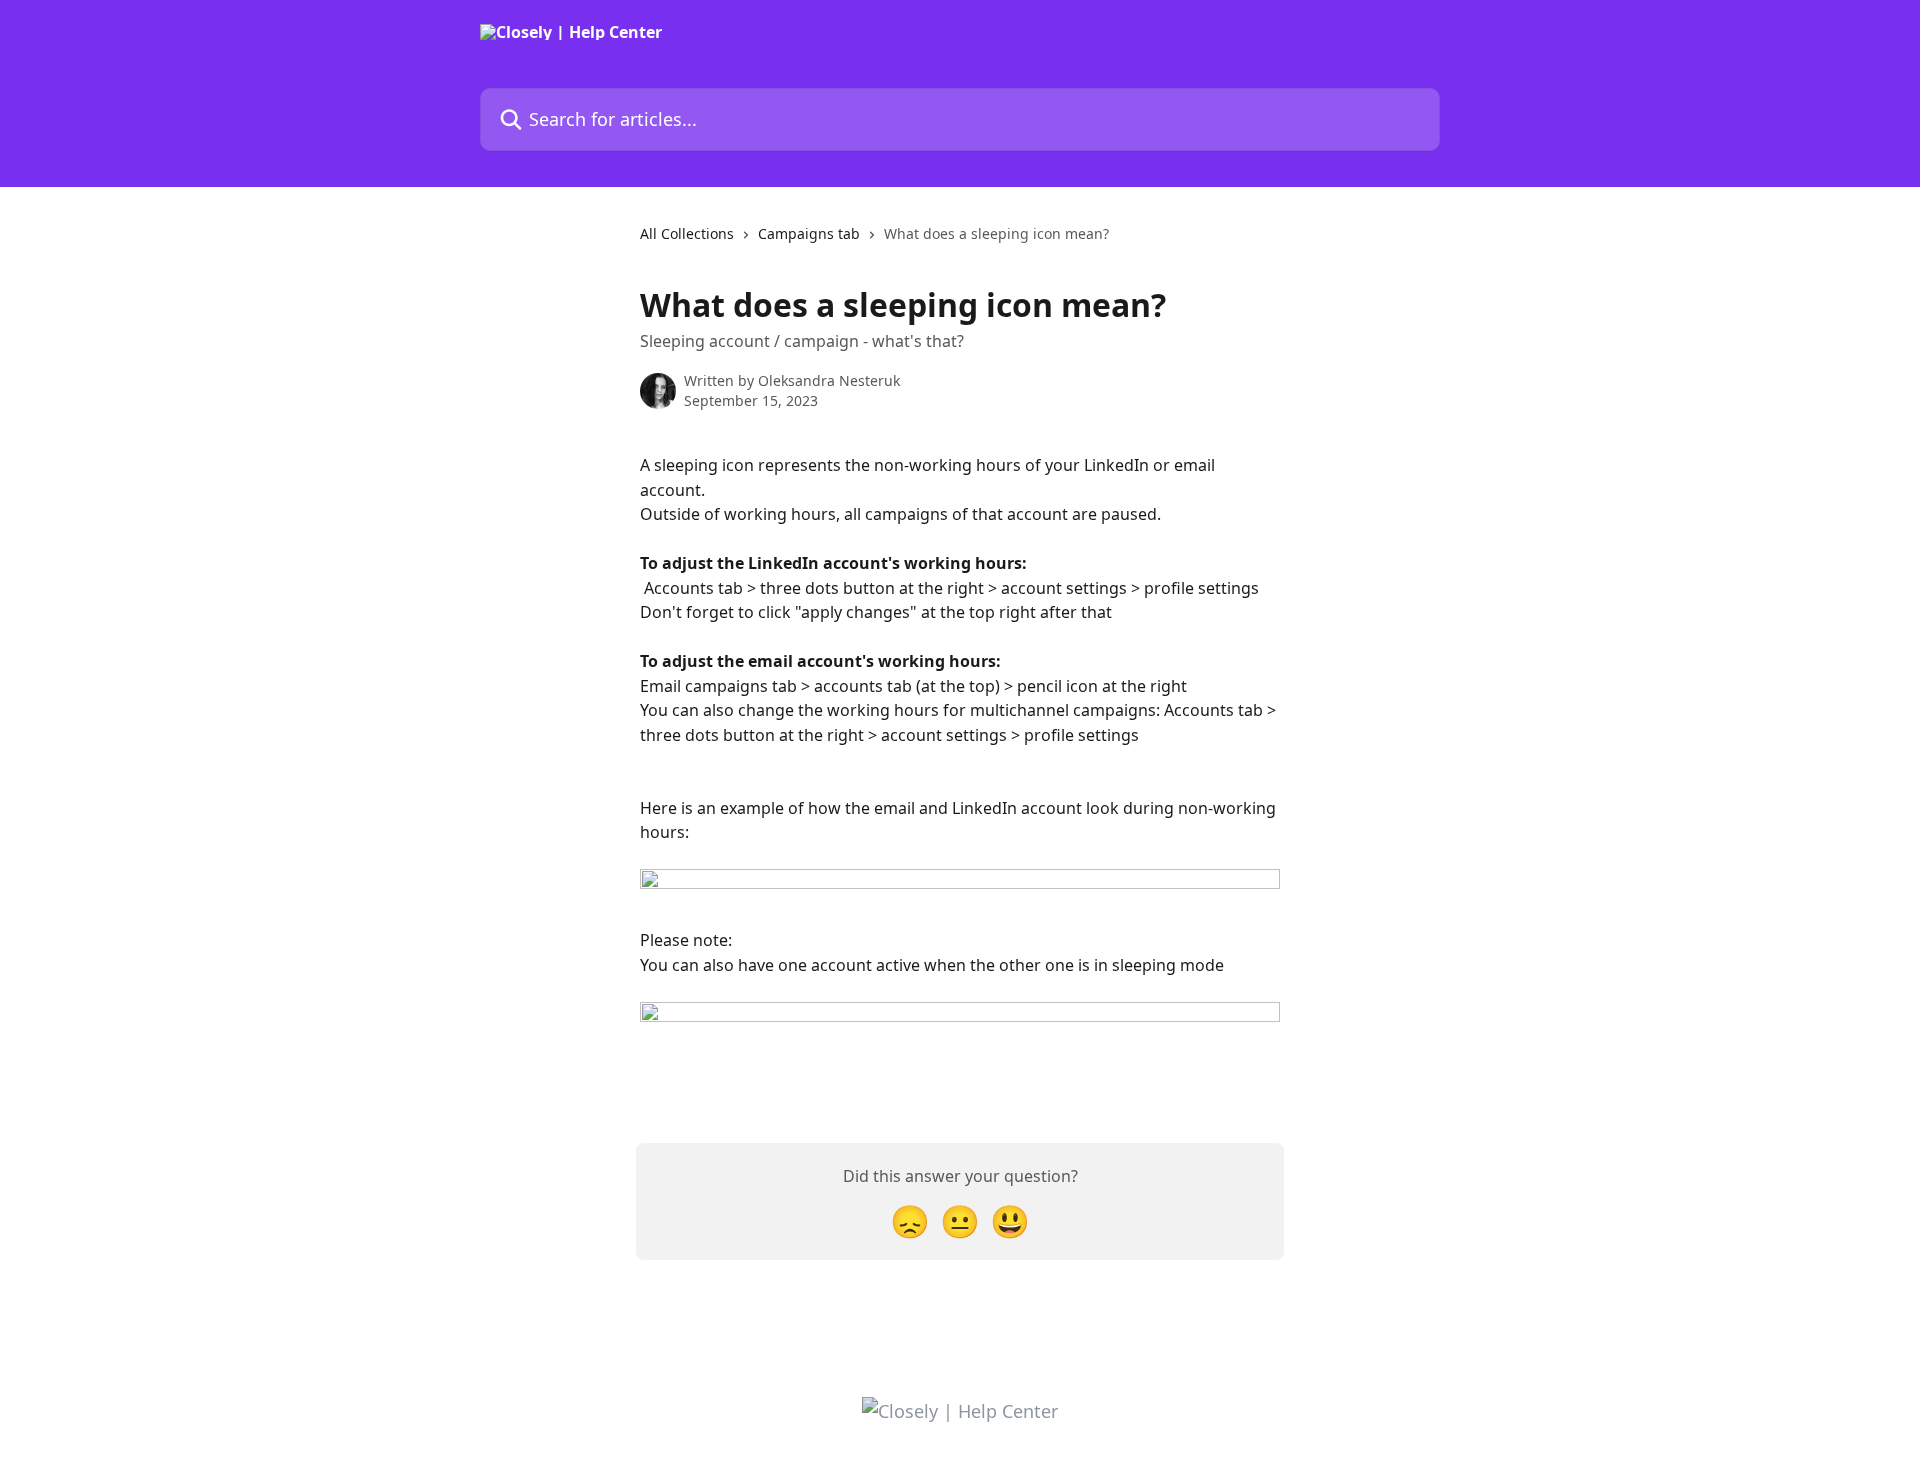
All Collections (687, 233)
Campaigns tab (809, 233)
